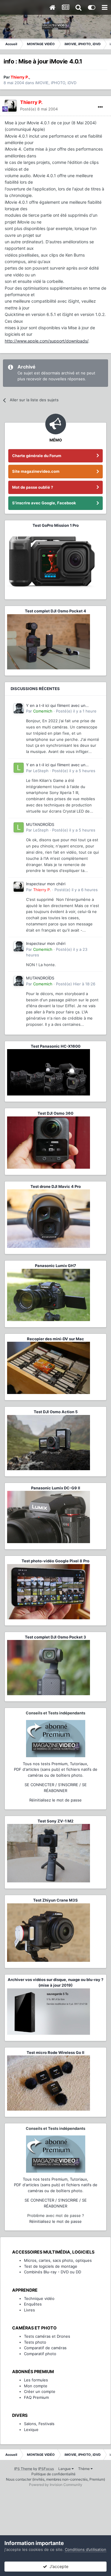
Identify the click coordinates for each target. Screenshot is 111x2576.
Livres (29, 2310)
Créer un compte (40, 2391)
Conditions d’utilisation (86, 2549)
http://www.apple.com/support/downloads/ (46, 341)
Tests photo (35, 2342)
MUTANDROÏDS (40, 824)
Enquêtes (33, 2304)
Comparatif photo (40, 2354)
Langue (65, 2469)
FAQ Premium (36, 2397)
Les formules (36, 2380)
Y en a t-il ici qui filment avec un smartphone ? (56, 706)
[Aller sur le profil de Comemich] (19, 708)
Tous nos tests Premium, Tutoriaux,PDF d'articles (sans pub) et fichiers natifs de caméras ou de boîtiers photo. (56, 1769)
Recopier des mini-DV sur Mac (55, 1339)
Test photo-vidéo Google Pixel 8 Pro (55, 1561)
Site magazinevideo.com (36, 471)
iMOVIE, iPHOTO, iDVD (56, 83)
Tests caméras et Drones (47, 2336)
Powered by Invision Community (56, 2485)
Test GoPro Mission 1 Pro (56, 525)
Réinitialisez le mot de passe (55, 1800)
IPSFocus (46, 2469)
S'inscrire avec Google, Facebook (44, 503)
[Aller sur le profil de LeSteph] (19, 768)
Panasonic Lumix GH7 (55, 1266)
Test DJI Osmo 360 (55, 1113)
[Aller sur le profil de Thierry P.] (11, 106)
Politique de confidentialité (53, 2474)
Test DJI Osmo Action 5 (56, 1412)
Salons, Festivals (39, 2424)
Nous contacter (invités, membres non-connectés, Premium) (55, 2479)
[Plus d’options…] (100, 107)
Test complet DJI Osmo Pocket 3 (55, 1637)
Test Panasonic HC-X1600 (56, 1046)
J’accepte (58, 2566)
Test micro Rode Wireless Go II (55, 2052)
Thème (84, 2469)
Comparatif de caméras (45, 2348)
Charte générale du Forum (37, 456)
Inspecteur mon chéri (46, 884)
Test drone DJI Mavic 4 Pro (56, 1186)
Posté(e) (39, 109)
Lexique (31, 2430)
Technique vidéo (39, 2298)
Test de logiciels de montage (51, 2266)
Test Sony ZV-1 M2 (55, 1821)
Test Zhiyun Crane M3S (55, 1900)
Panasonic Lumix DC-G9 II (56, 1488)
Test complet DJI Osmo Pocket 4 (55, 611)
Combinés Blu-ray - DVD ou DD (53, 2272)
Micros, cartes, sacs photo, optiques (58, 2260)
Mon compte (36, 2386)
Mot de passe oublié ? (33, 487)
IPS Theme (23, 2469)
